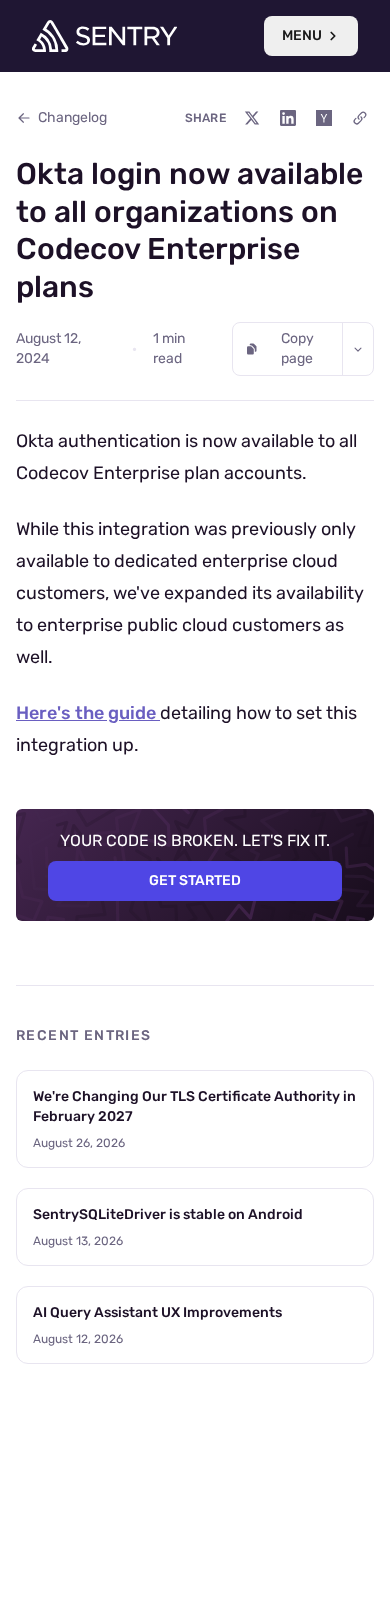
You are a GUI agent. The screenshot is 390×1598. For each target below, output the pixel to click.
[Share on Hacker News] (324, 118)
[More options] (358, 349)
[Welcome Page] (104, 36)
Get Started (195, 880)
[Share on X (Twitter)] (252, 118)
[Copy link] (360, 118)
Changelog (72, 117)
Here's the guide (88, 713)
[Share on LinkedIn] (288, 118)
